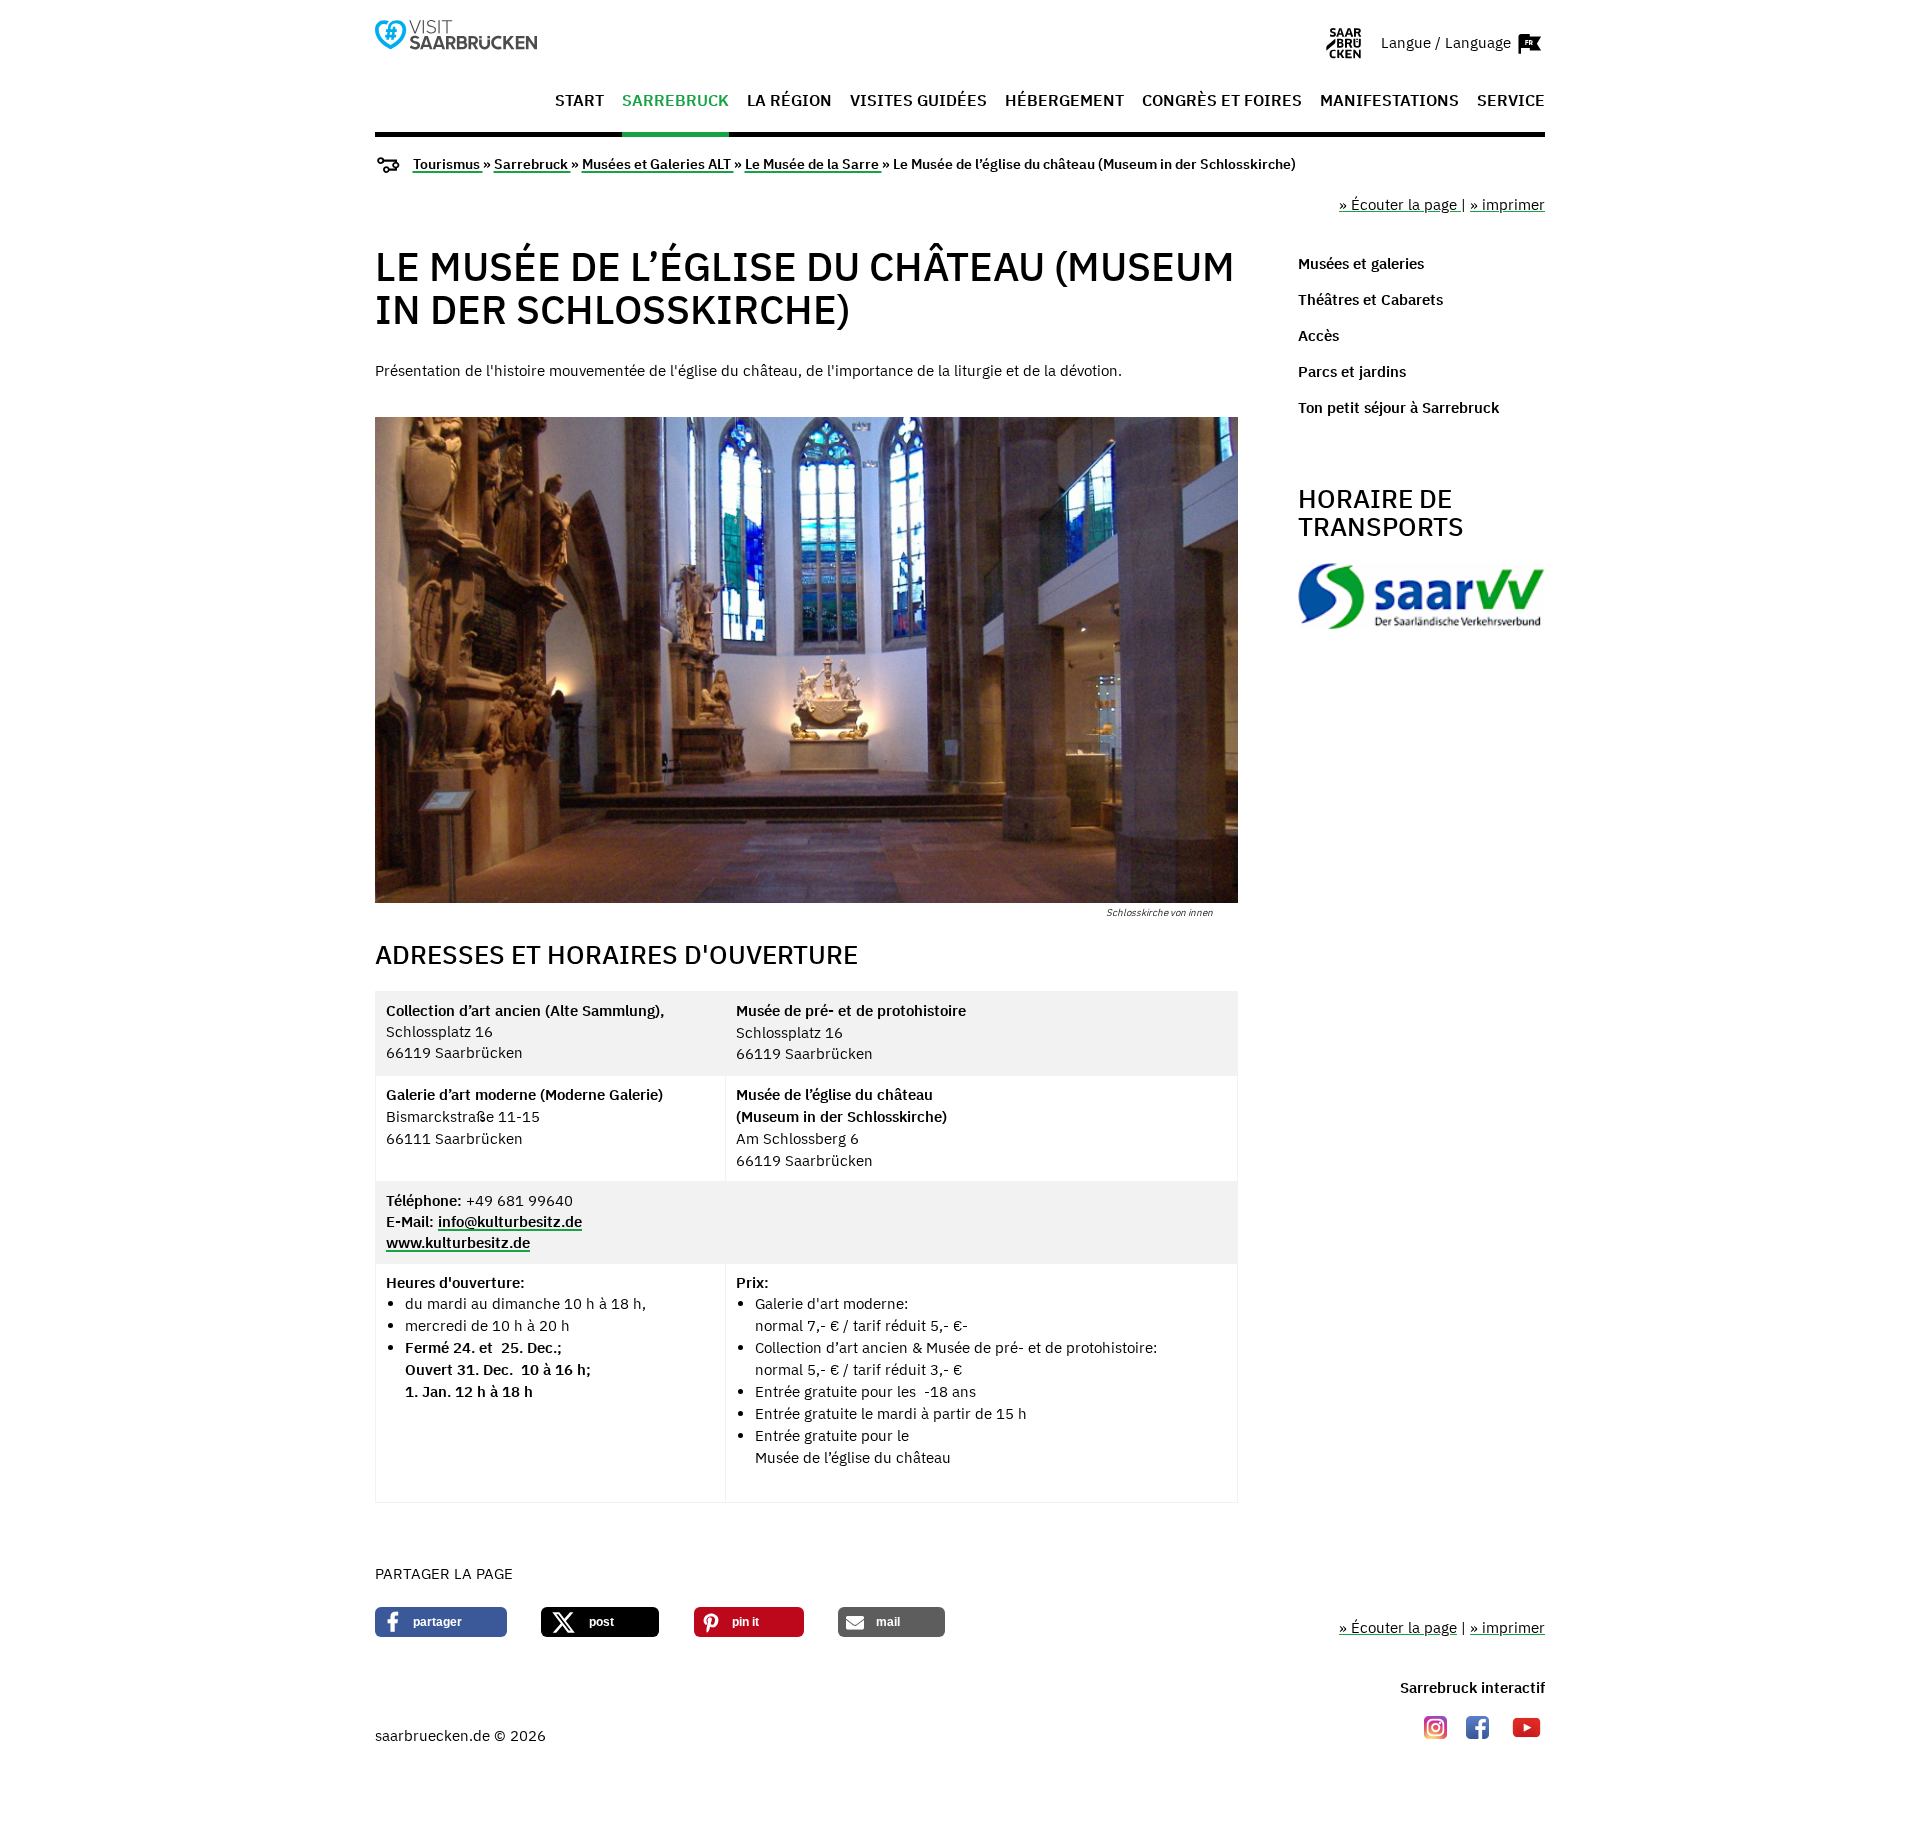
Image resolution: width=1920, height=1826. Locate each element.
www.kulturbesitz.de (458, 1242)
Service (1511, 101)
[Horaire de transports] (1422, 601)
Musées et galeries (1361, 263)
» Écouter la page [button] (1400, 204)
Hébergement (1064, 101)
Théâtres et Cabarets (1370, 299)
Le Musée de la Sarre (813, 164)
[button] (441, 1622)
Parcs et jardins (1352, 371)
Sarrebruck (675, 101)
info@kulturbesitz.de (510, 1221)
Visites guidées (918, 101)
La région (789, 101)
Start (579, 101)
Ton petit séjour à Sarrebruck (1398, 407)
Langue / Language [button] (1448, 41)
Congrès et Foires (1222, 101)
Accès (1318, 335)
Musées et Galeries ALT (658, 164)
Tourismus (448, 164)
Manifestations (1389, 101)
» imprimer (1507, 204)
